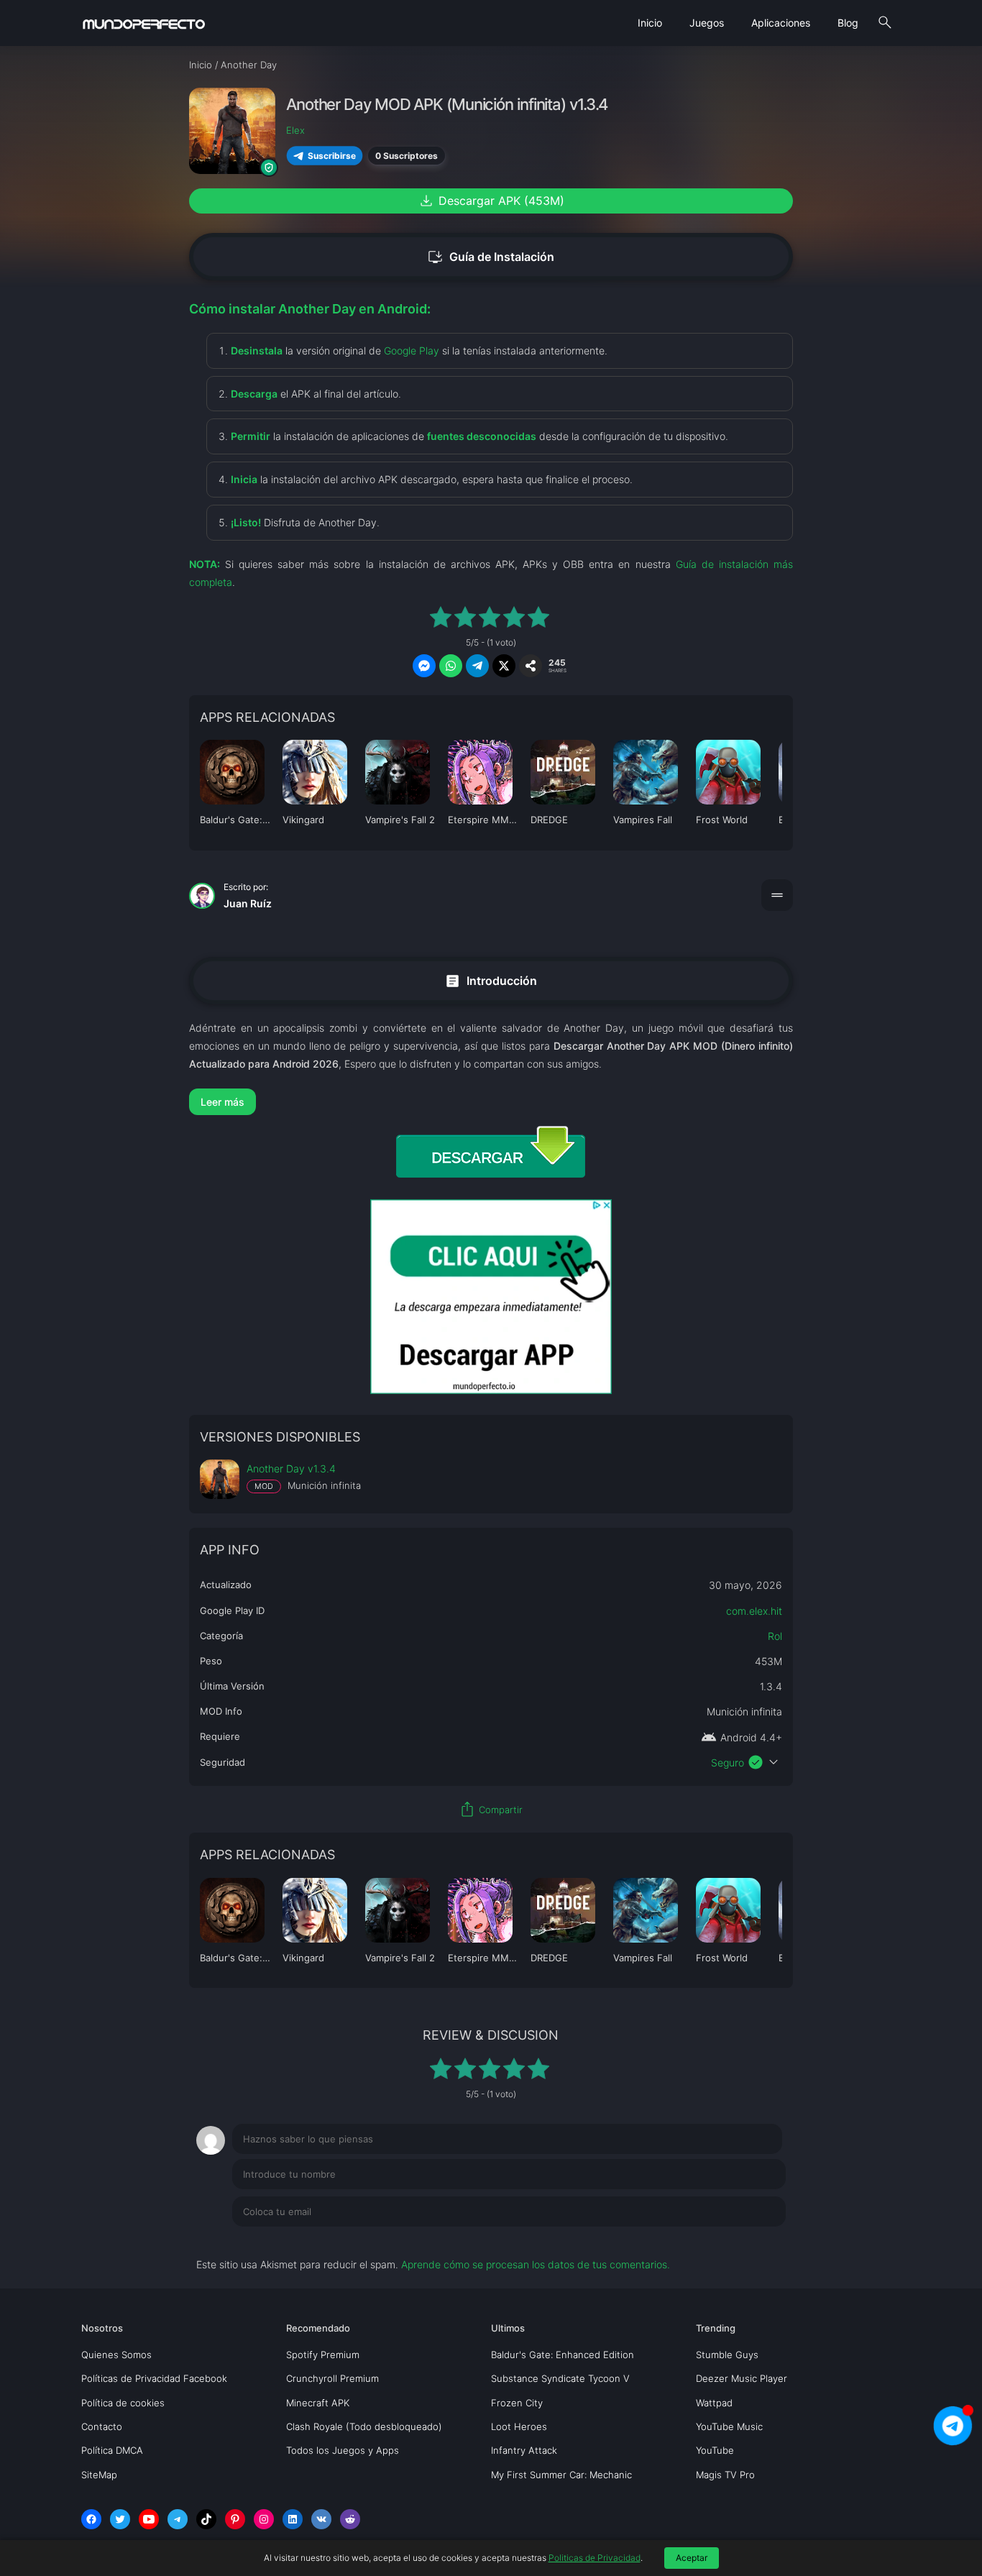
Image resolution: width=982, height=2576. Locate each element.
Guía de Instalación (491, 257)
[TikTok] (206, 2519)
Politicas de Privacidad (595, 2558)
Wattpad (714, 2403)
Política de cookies (123, 2403)
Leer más (222, 1102)
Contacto (102, 2426)
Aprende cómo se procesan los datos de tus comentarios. (536, 2264)
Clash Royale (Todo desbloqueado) (364, 2426)
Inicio (650, 23)
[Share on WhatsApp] (451, 666)
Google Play (412, 350)
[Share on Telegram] (477, 666)
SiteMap (99, 2475)
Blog (848, 23)
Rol (775, 1636)
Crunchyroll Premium (332, 2378)
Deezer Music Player (742, 2378)
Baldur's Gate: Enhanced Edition (563, 2355)
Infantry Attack (524, 2450)
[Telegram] (178, 2519)
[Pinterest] (235, 2519)
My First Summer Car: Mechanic (561, 2475)
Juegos (707, 23)
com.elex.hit (754, 1611)
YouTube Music (729, 2426)
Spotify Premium (323, 2355)
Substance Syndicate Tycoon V (560, 2378)
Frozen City (517, 2403)
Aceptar (692, 2558)
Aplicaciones (781, 23)
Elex (295, 130)
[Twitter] (120, 2519)
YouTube (715, 2450)
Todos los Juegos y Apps (343, 2450)
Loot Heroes (519, 2426)
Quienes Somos (116, 2355)
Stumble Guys (727, 2355)
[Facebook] (91, 2519)
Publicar (749, 2241)
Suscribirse (332, 156)
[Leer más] (491, 1102)
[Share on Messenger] (424, 666)
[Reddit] (350, 2519)
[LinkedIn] (293, 2519)
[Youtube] (149, 2519)
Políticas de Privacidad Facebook (154, 2378)
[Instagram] (264, 2519)
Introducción (491, 980)
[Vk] (321, 2519)
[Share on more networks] (531, 666)
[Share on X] (504, 666)
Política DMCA (112, 2450)
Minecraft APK (318, 2403)
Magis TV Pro (725, 2475)
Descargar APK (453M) (491, 201)
